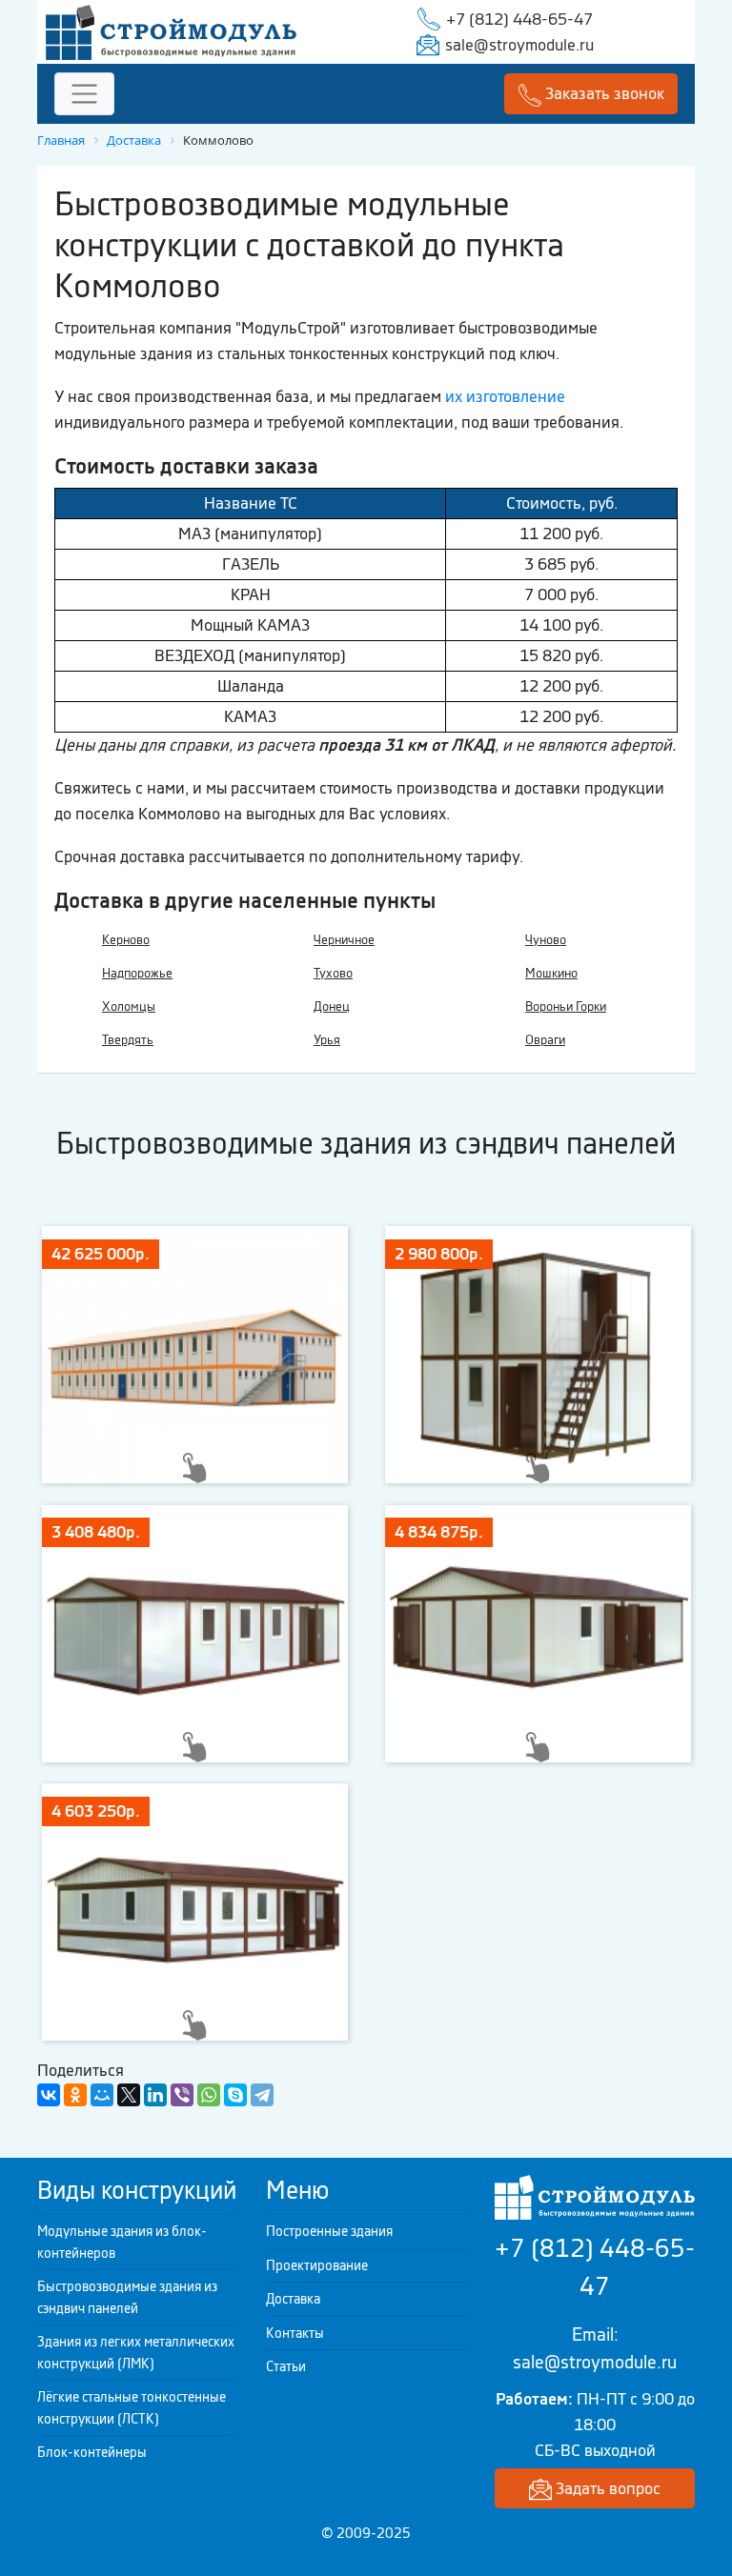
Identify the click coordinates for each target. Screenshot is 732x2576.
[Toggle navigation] (84, 94)
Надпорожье (137, 973)
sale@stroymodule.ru (519, 45)
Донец (332, 1006)
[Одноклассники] (75, 2095)
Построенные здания (329, 2231)
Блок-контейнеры (92, 2452)
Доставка (293, 2299)
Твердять (128, 1040)
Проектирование (317, 2265)
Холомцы (129, 1006)
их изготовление (505, 396)
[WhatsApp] (209, 2095)
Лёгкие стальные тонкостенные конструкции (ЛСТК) (132, 2408)
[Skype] (235, 2095)
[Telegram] (262, 2095)
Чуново (546, 940)
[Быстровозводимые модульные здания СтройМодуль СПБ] (171, 30)
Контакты (295, 2333)
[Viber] (182, 2095)
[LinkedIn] (155, 2095)
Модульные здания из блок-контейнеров (122, 2242)
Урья (327, 1040)
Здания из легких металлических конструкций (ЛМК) (136, 2353)
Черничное (344, 940)
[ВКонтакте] (49, 2095)
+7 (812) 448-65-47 (519, 19)
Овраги (545, 1040)
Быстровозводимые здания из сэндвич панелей (127, 2297)
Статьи (286, 2366)
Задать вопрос (606, 2488)
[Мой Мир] (102, 2095)
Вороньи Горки (566, 1006)
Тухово (333, 973)
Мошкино (551, 973)
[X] (129, 2095)
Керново (126, 940)
